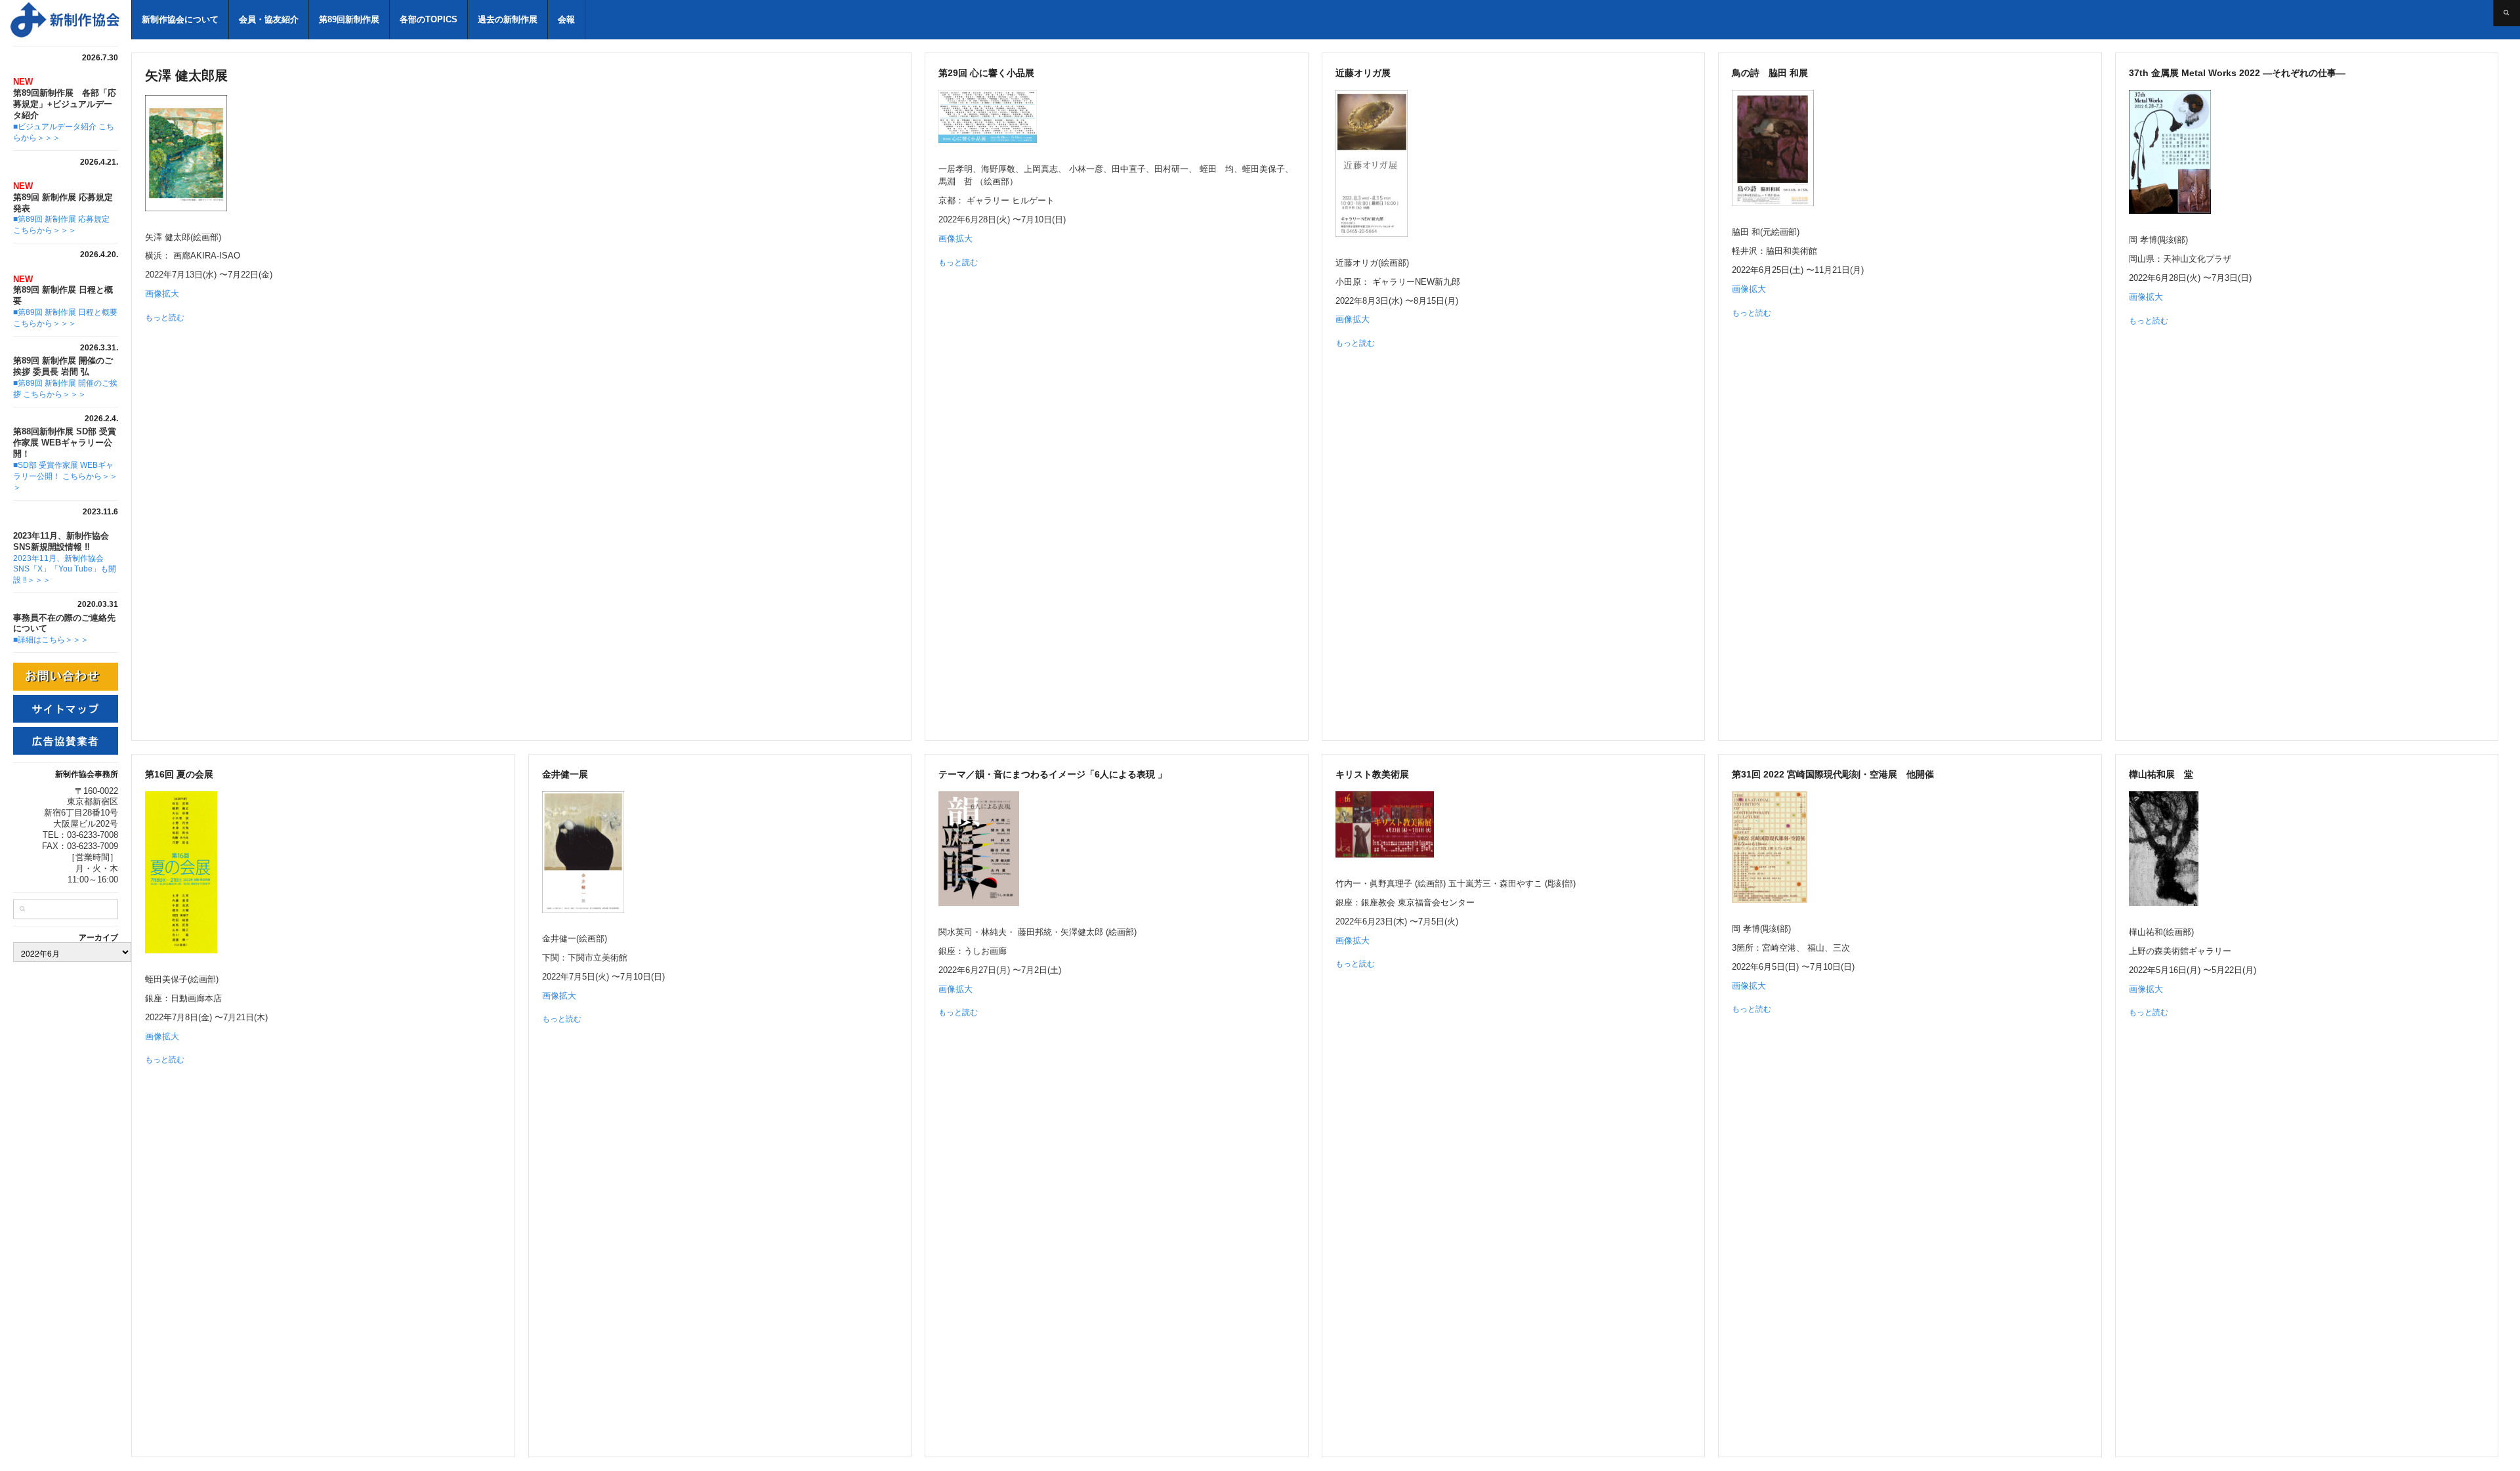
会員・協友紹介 (269, 19)
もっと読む (165, 318)
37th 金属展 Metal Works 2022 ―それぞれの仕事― (2242, 73)
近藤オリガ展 (1368, 73)
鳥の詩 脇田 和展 (1774, 73)
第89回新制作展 (349, 19)
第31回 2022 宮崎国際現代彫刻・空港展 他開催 (1833, 774)
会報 (566, 19)
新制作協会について (180, 19)
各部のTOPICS (429, 19)
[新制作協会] (66, 26)
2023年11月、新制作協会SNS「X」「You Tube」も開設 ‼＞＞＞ (65, 570)
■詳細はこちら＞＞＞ (51, 640)
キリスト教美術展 (1372, 774)
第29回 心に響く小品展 (986, 73)
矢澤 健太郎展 (193, 75)
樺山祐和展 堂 (2161, 774)
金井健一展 (565, 774)
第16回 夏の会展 (179, 774)
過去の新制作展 (508, 19)
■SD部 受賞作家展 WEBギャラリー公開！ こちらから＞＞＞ (65, 476)
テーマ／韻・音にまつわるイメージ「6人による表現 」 (1053, 774)
